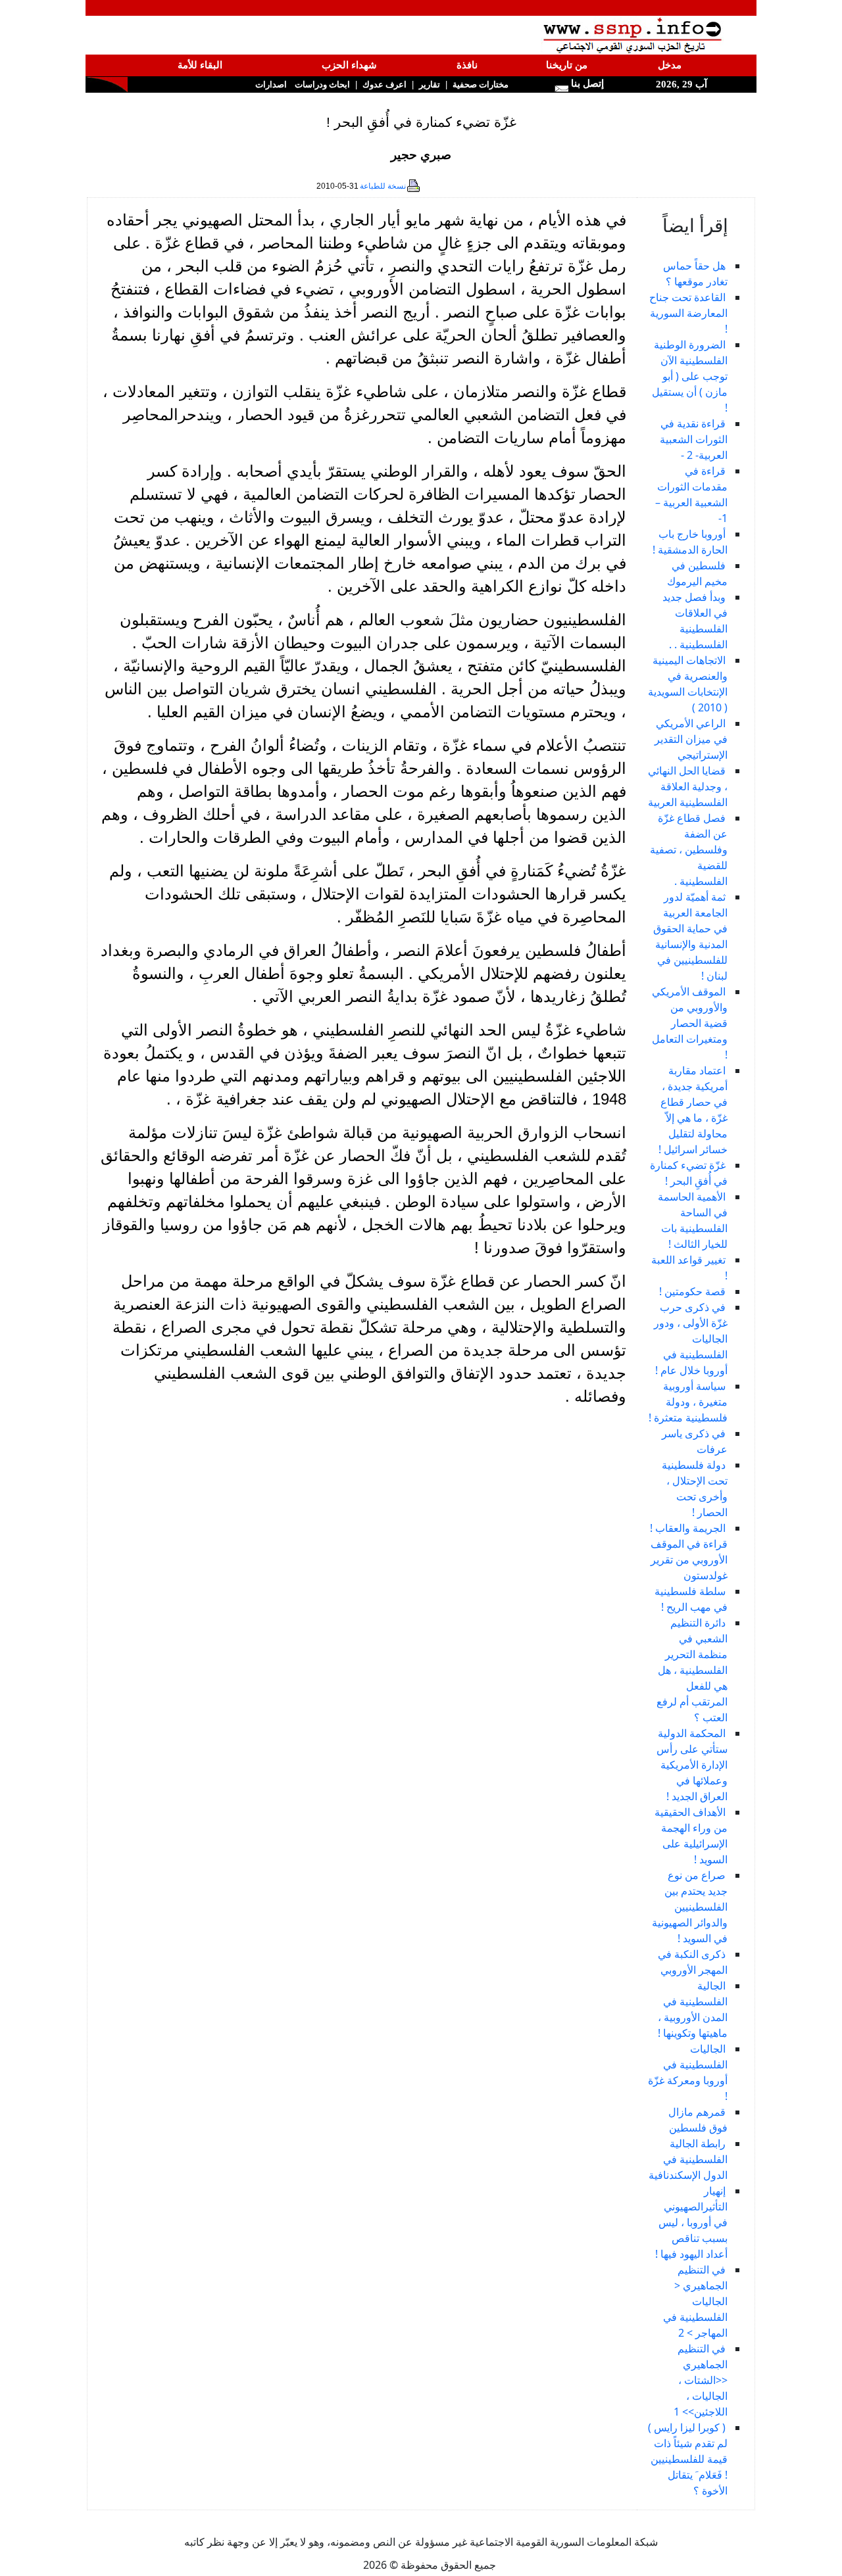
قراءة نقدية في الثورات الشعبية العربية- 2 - (694, 439)
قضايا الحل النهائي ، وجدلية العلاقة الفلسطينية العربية (688, 786)
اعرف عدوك (384, 84)
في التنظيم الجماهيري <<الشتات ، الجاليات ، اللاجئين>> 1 (701, 2380)
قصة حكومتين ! (692, 1291)
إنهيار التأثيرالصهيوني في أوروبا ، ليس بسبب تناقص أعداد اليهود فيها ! (691, 2222)
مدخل (670, 65)
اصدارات (271, 84)
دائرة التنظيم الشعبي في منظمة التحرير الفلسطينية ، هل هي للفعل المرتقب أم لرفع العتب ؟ (692, 1670)
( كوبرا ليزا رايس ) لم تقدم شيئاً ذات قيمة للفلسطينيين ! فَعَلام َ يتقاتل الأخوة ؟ (688, 2459)
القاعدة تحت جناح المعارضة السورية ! (688, 313)
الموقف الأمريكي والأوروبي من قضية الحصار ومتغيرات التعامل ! (690, 1023)
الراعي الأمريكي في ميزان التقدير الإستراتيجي (691, 739)
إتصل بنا (586, 83)
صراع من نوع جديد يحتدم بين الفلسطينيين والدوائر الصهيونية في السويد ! (690, 1907)
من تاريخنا (567, 65)
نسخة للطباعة (383, 186)
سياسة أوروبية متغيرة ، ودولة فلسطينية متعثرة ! (688, 1402)
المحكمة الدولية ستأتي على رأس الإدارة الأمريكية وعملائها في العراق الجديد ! (692, 1765)
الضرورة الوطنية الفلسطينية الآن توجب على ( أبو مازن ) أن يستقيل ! (690, 376)
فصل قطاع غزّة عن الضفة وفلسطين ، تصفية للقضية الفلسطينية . (689, 849)
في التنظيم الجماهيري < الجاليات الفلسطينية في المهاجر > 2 (695, 2301)
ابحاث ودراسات (322, 84)
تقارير (430, 84)
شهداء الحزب (349, 65)
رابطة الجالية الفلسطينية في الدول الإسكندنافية (688, 2159)
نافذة (467, 65)
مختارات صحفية (481, 84)
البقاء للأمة (200, 65)
